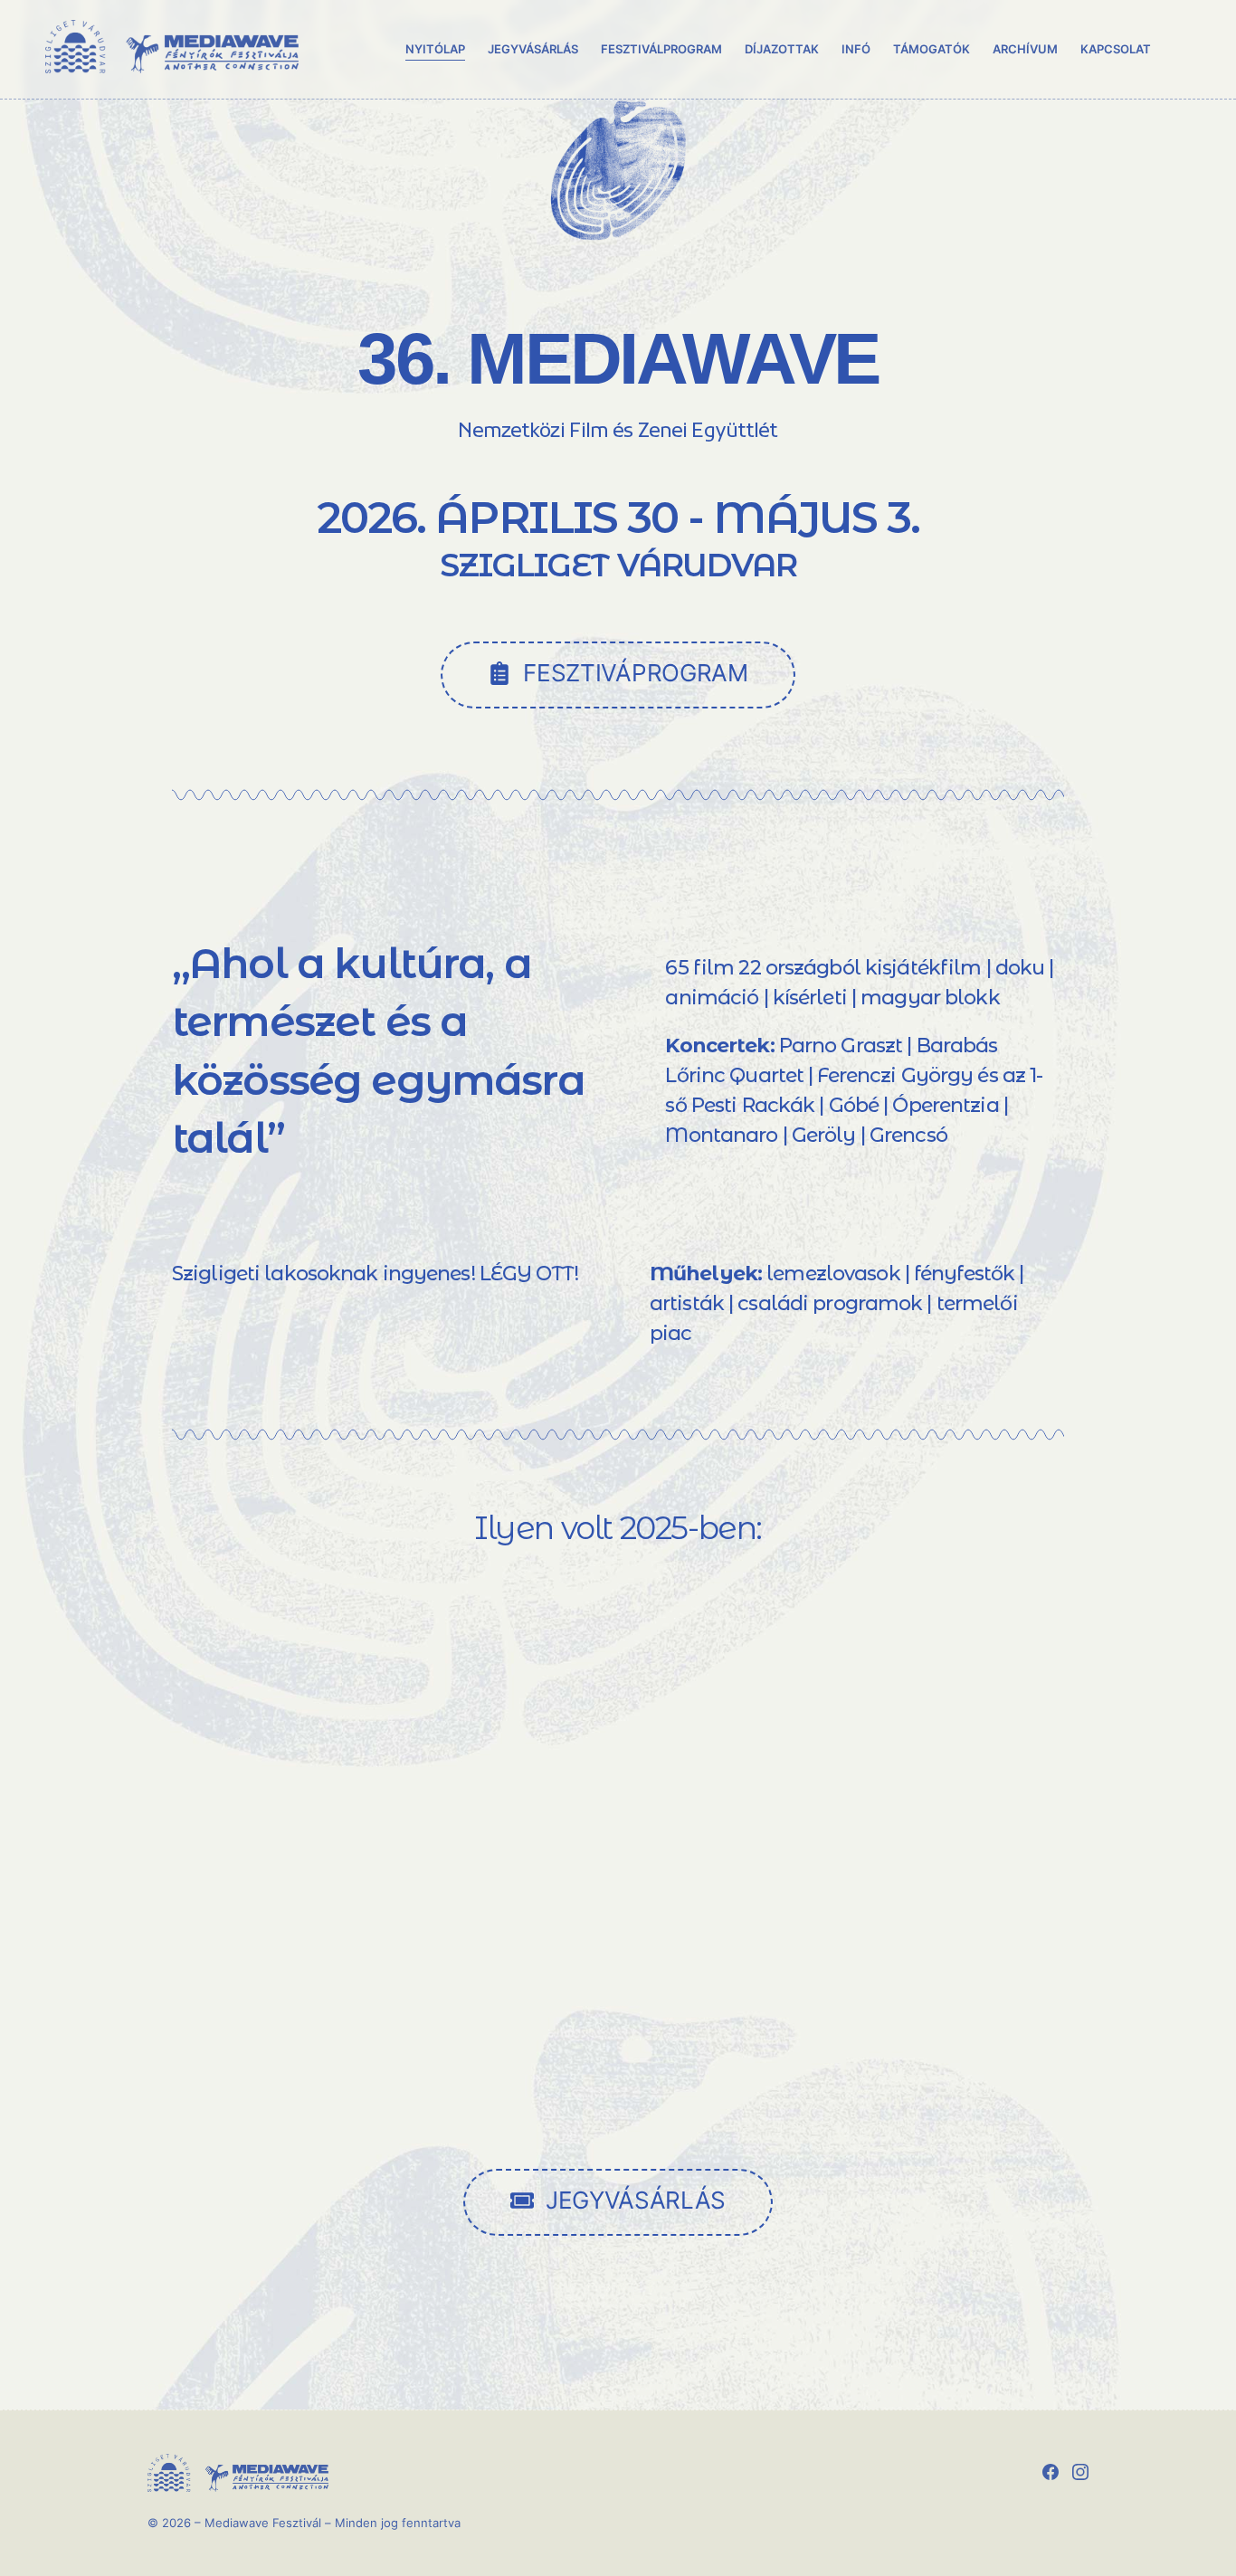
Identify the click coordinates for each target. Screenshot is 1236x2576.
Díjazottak (782, 49)
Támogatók (932, 49)
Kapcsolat (1116, 49)
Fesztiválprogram (661, 49)
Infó (856, 49)
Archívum (1025, 49)
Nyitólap (435, 49)
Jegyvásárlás (533, 49)
